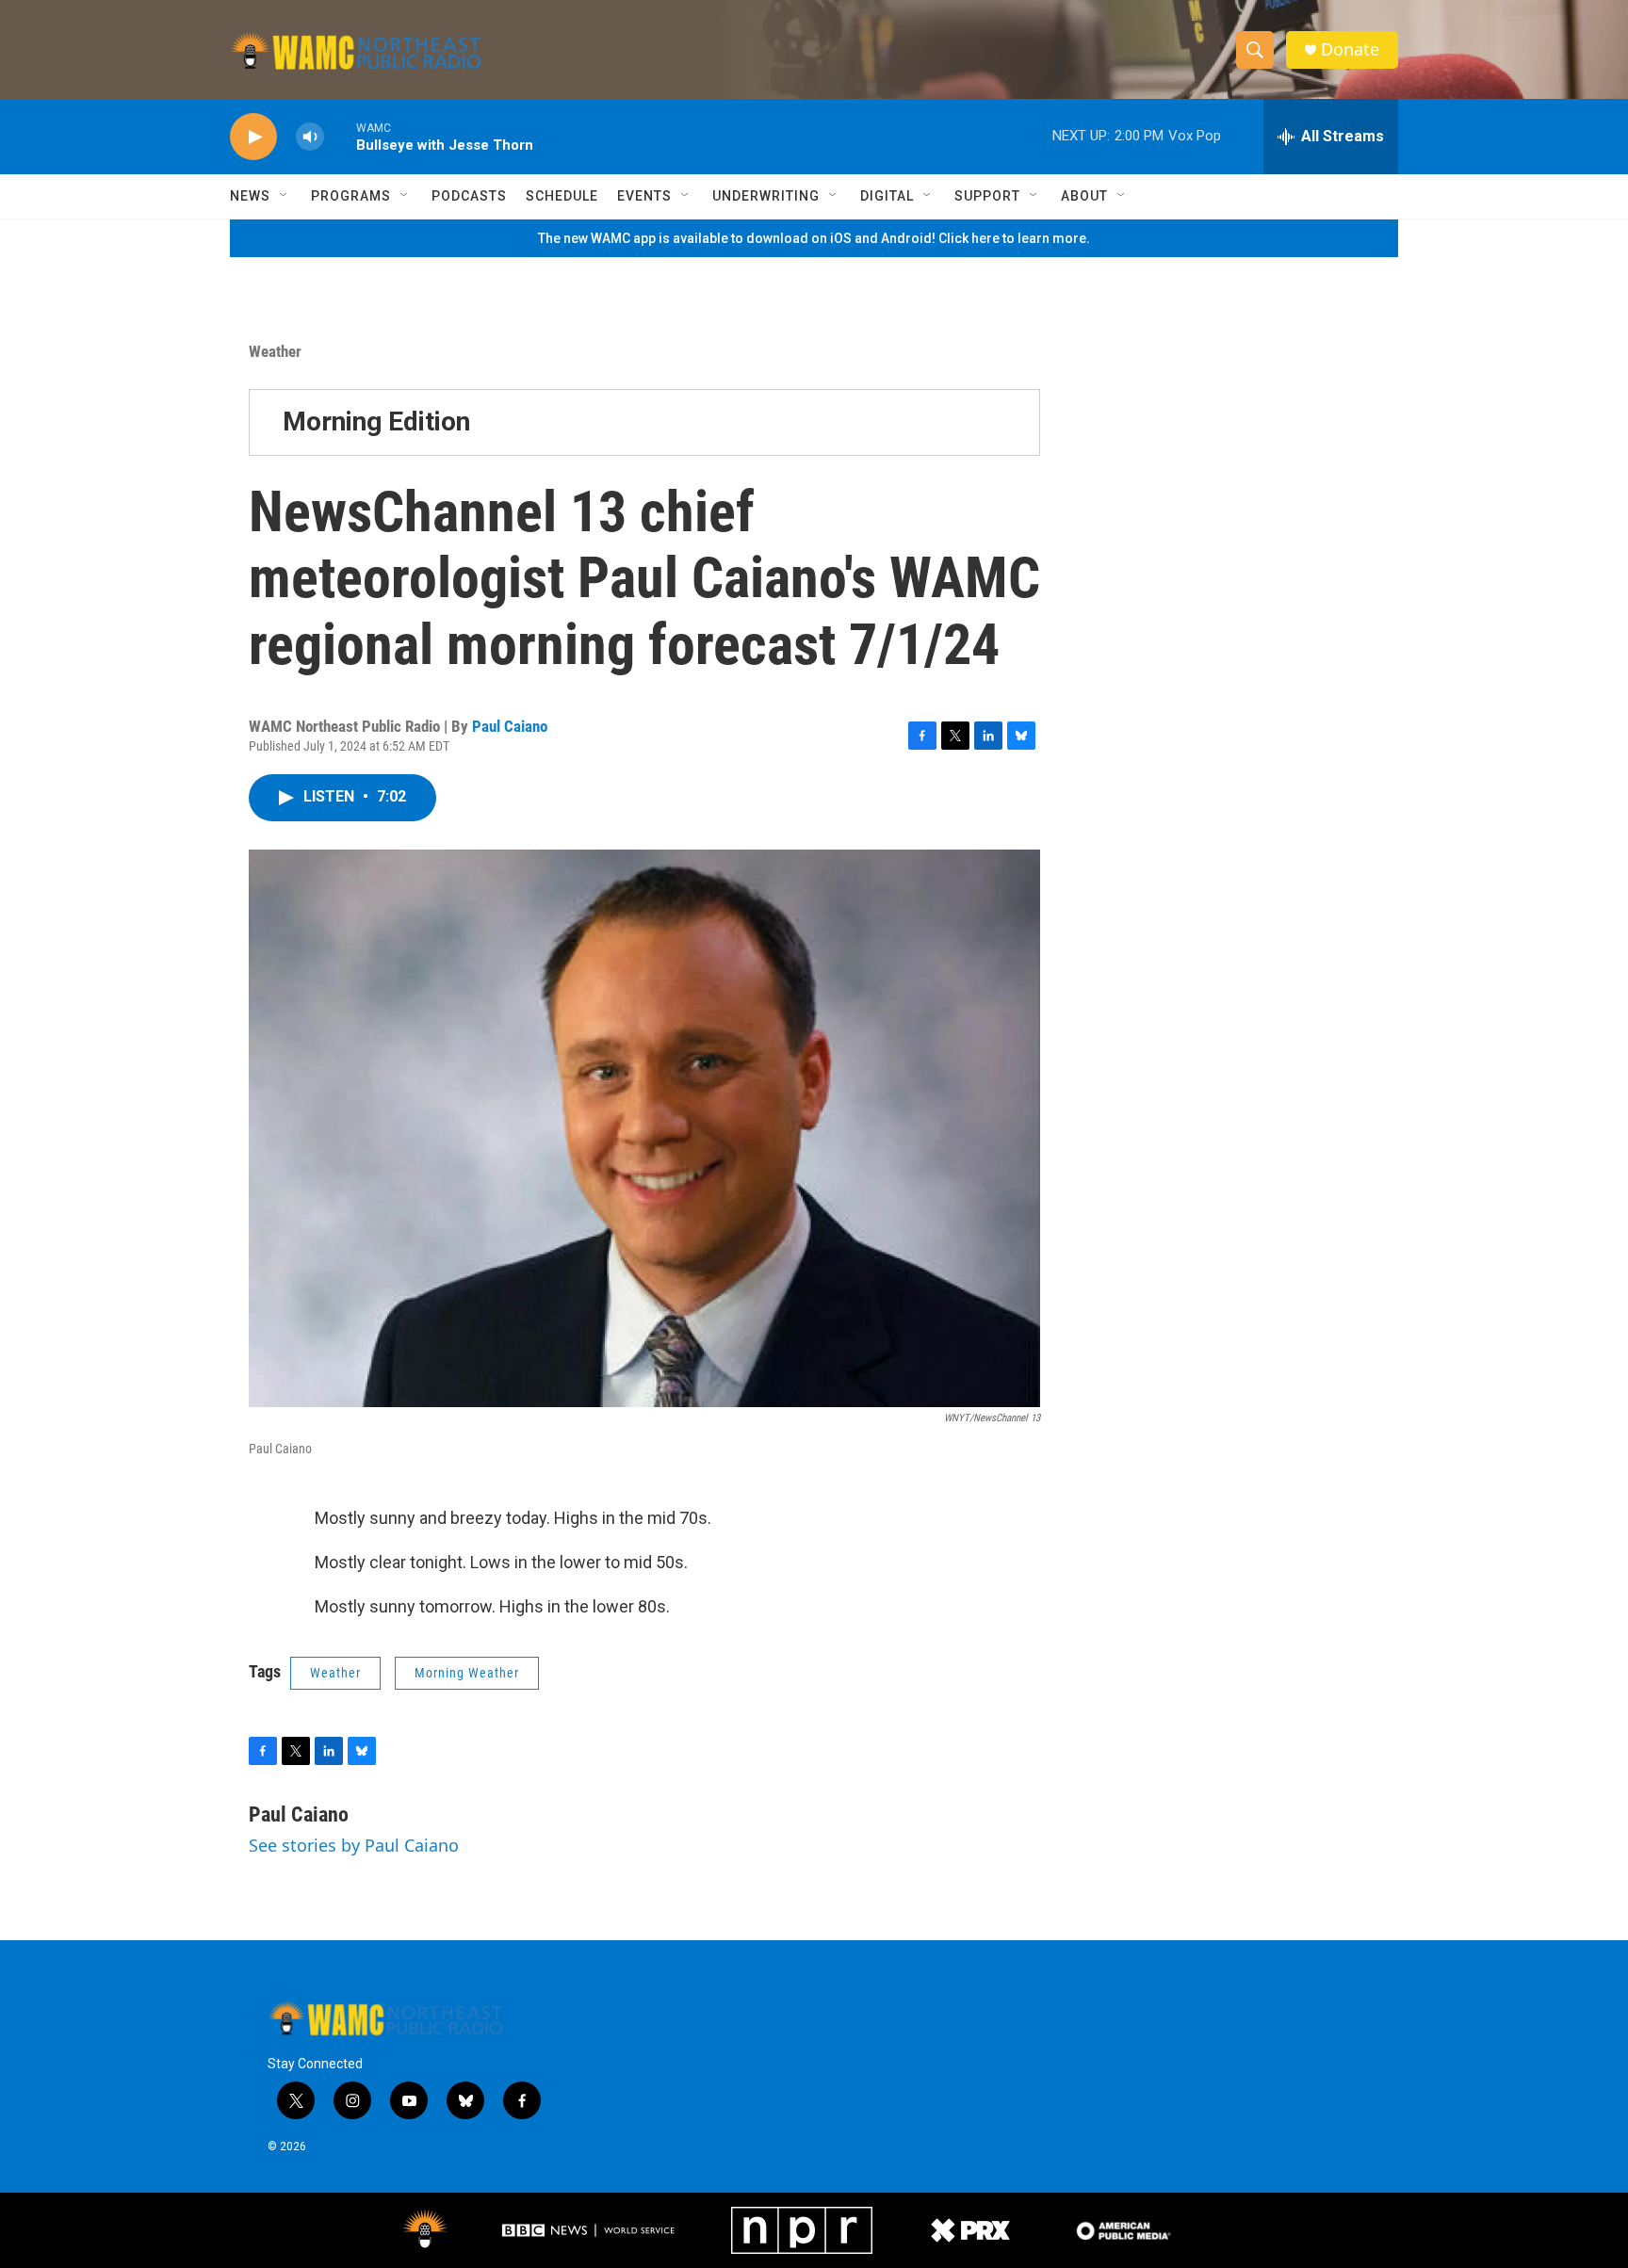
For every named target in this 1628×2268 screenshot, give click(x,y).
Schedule (562, 196)
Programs (351, 196)
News (250, 196)
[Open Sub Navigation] (285, 196)
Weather (275, 351)
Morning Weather (467, 1673)
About (1084, 196)
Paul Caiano (510, 726)
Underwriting (766, 196)
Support (987, 196)
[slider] (340, 136)
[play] (253, 137)
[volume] (310, 137)
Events (644, 196)
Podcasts (469, 196)
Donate (1350, 49)
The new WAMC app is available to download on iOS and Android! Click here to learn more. (814, 238)
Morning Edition (376, 421)
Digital (887, 196)
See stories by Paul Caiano (354, 1845)
